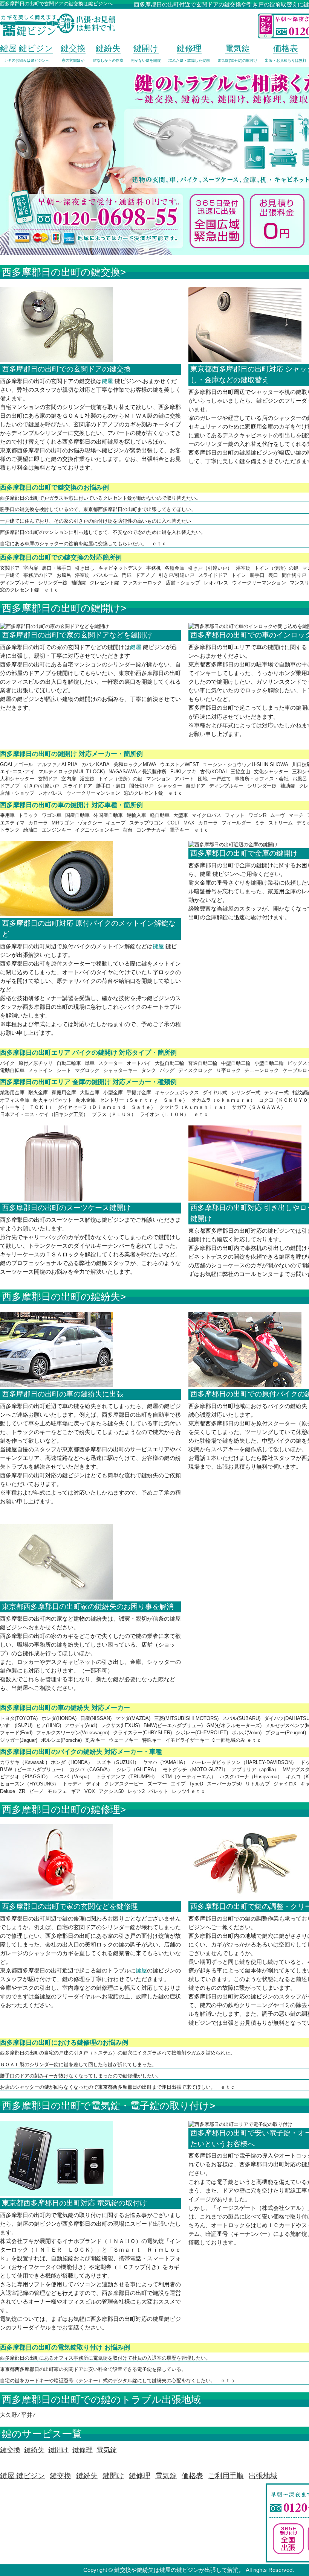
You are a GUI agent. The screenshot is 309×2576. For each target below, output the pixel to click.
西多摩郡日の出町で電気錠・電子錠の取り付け (106, 2106)
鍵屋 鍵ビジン (22, 2476)
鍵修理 (140, 2476)
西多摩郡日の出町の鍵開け (61, 608)
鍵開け (113, 2476)
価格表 (192, 2476)
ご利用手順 (226, 2476)
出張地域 (263, 2476)
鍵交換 (60, 2476)
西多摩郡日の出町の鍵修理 (61, 1810)
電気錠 (166, 2476)
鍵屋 (107, 381)
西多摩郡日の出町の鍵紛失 (61, 1297)
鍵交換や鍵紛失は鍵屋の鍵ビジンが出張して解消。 (179, 2570)
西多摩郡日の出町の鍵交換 (61, 272)
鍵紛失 (87, 2476)
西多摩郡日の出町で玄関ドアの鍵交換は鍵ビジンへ (56, 4)
